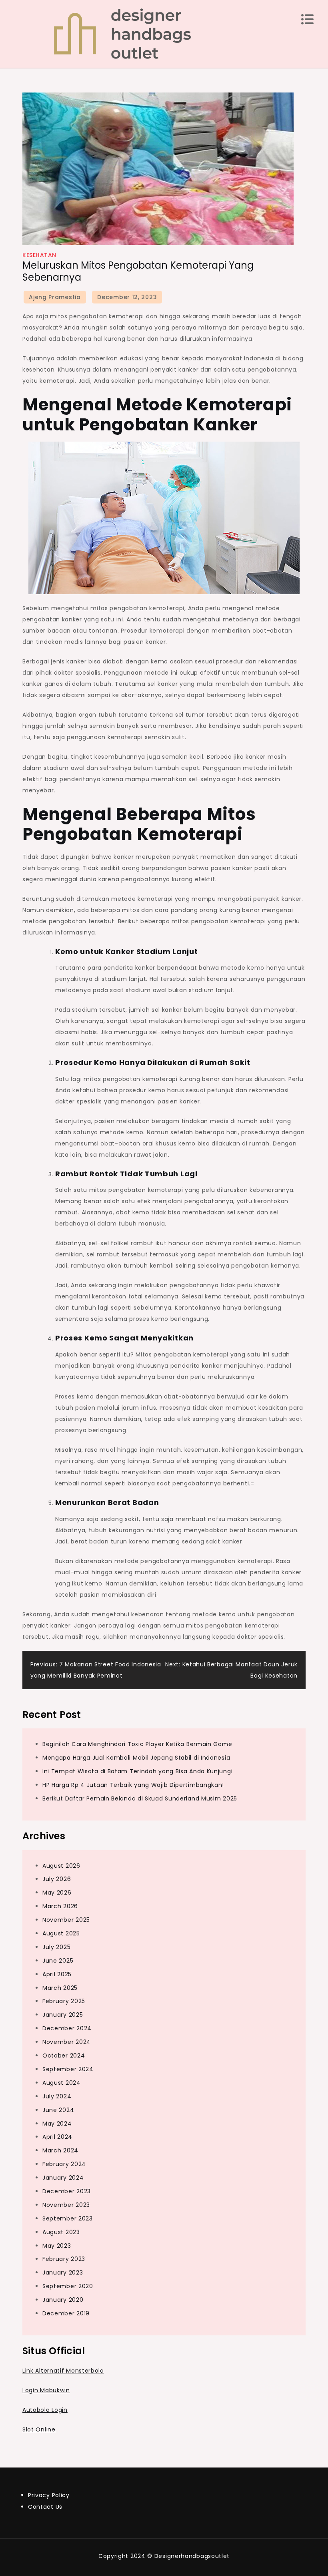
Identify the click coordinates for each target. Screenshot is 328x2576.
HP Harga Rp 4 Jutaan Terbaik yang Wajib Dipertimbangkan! (133, 1785)
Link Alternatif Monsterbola (63, 2371)
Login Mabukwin (46, 2390)
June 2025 (58, 1961)
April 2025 (57, 1974)
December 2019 (66, 2313)
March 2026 (60, 1906)
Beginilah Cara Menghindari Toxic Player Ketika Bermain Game (137, 1744)
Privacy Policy (49, 2495)
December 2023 (67, 2191)
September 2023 (68, 2218)
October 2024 (64, 2056)
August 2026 (61, 1866)
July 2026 (57, 1879)
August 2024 (62, 2083)
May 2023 (57, 2246)
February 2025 (64, 2001)
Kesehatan (39, 255)
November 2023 (66, 2205)
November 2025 (66, 1920)
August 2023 (61, 2232)
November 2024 (67, 2042)
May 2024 (57, 2124)
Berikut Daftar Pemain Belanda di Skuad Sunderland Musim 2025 (140, 1798)
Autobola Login (45, 2410)
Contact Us (45, 2507)
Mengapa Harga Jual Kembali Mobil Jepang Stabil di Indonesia (136, 1758)
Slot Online (39, 2429)
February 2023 (64, 2259)
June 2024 (58, 2110)
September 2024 (68, 2069)
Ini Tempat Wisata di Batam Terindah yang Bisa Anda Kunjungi (137, 1771)
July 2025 (56, 1947)
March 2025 (60, 1988)
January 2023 (63, 2273)
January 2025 (63, 2015)
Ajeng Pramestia (55, 297)
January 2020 (63, 2300)
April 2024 (57, 2137)
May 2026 (57, 1893)
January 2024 (63, 2178)
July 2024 (57, 2096)
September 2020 (68, 2286)
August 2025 (61, 1933)
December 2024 (67, 2028)
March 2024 (60, 2150)
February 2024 (64, 2164)
